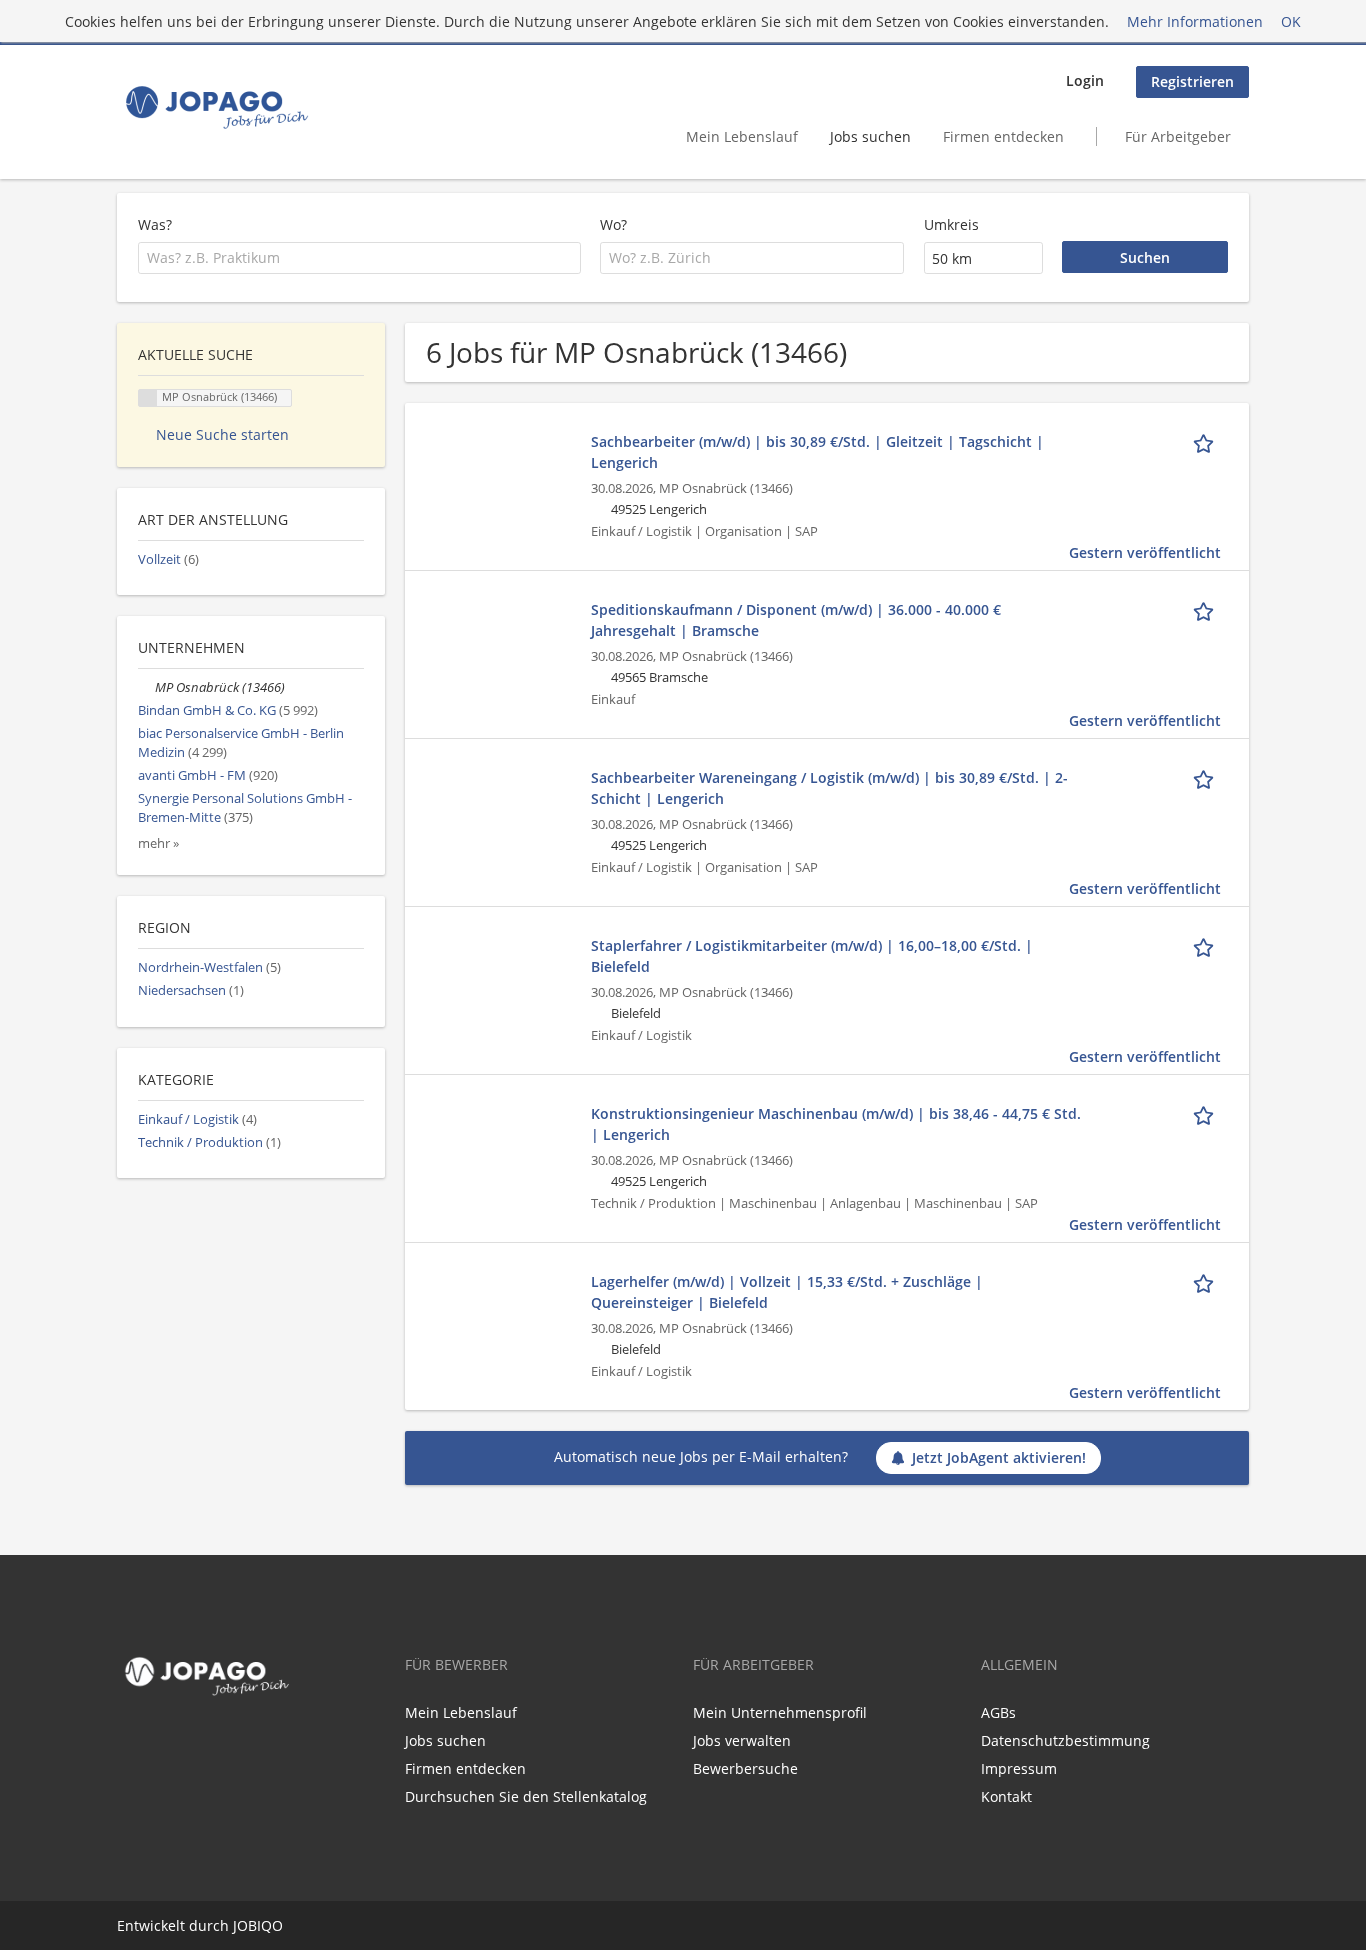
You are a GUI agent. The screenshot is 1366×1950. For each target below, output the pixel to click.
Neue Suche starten (222, 434)
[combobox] (359, 258)
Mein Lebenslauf (742, 136)
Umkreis (951, 224)
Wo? (613, 224)
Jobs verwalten (742, 1740)
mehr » (158, 843)
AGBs (998, 1712)
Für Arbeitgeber (1178, 136)
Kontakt (1006, 1796)
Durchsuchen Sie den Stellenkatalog (526, 1796)
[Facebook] (128, 1745)
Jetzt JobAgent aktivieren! (999, 1457)
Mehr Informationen (1195, 21)
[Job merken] (1207, 441)
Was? (155, 224)
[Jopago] (215, 107)
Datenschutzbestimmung (1065, 1740)
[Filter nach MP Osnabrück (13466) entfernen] (146, 687)
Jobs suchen (870, 136)
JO (240, 1925)
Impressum (1019, 1768)
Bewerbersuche (745, 1768)
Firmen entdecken (1003, 136)
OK (1291, 21)
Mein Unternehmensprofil (780, 1712)
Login (1085, 80)
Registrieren (1192, 81)
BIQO (265, 1925)
